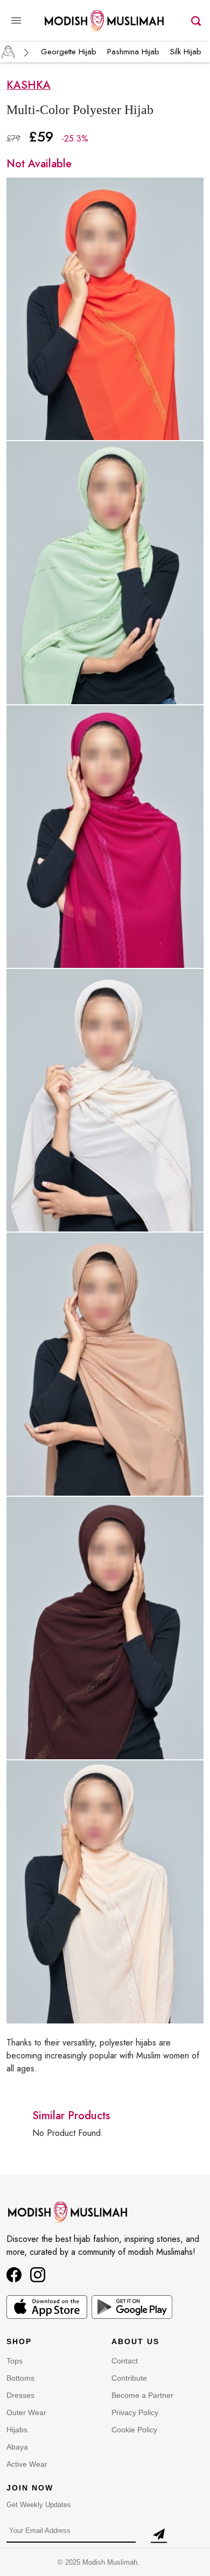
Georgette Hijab (69, 52)
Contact (125, 2361)
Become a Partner (142, 2395)
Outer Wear (26, 2412)
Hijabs (17, 2430)
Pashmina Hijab (133, 52)
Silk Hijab (186, 52)
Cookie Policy (134, 2430)
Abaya (17, 2447)
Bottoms (20, 2378)
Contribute (129, 2378)
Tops (15, 2361)
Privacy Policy (135, 2412)
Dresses (20, 2395)
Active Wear (27, 2464)
